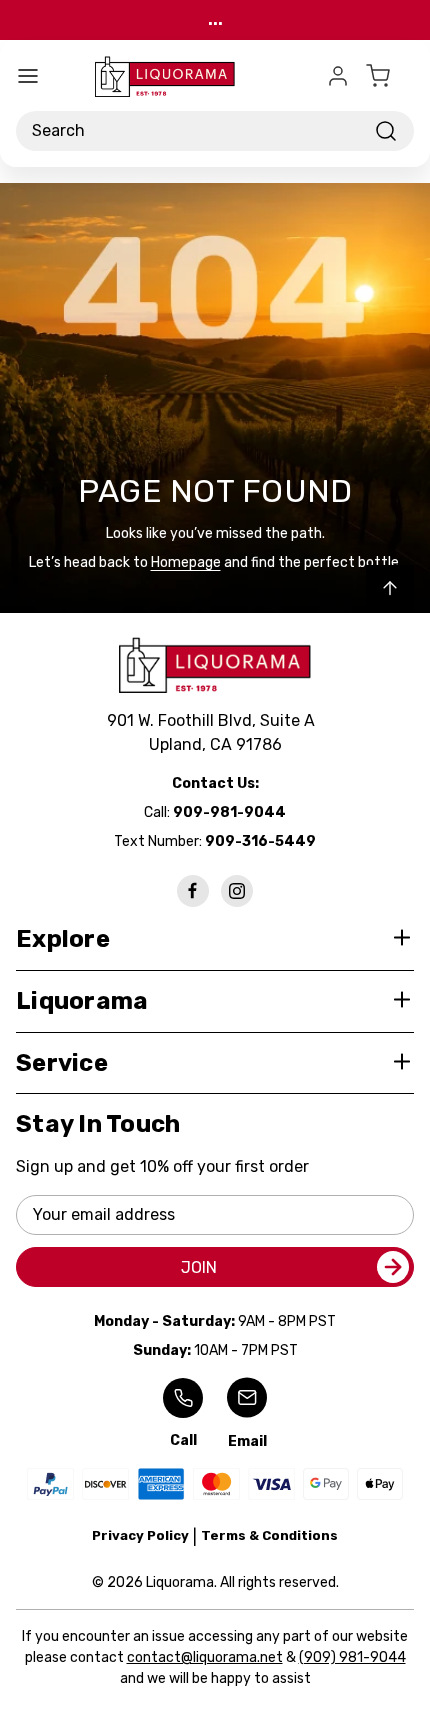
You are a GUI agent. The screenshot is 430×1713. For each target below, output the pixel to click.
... (215, 19)
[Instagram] (237, 891)
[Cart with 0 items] (390, 76)
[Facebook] (193, 891)
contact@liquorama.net (205, 1657)
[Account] (338, 76)
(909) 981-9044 (352, 1657)
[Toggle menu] (28, 76)
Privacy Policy (140, 1535)
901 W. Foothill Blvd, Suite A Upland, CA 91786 (215, 732)
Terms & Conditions (269, 1535)
